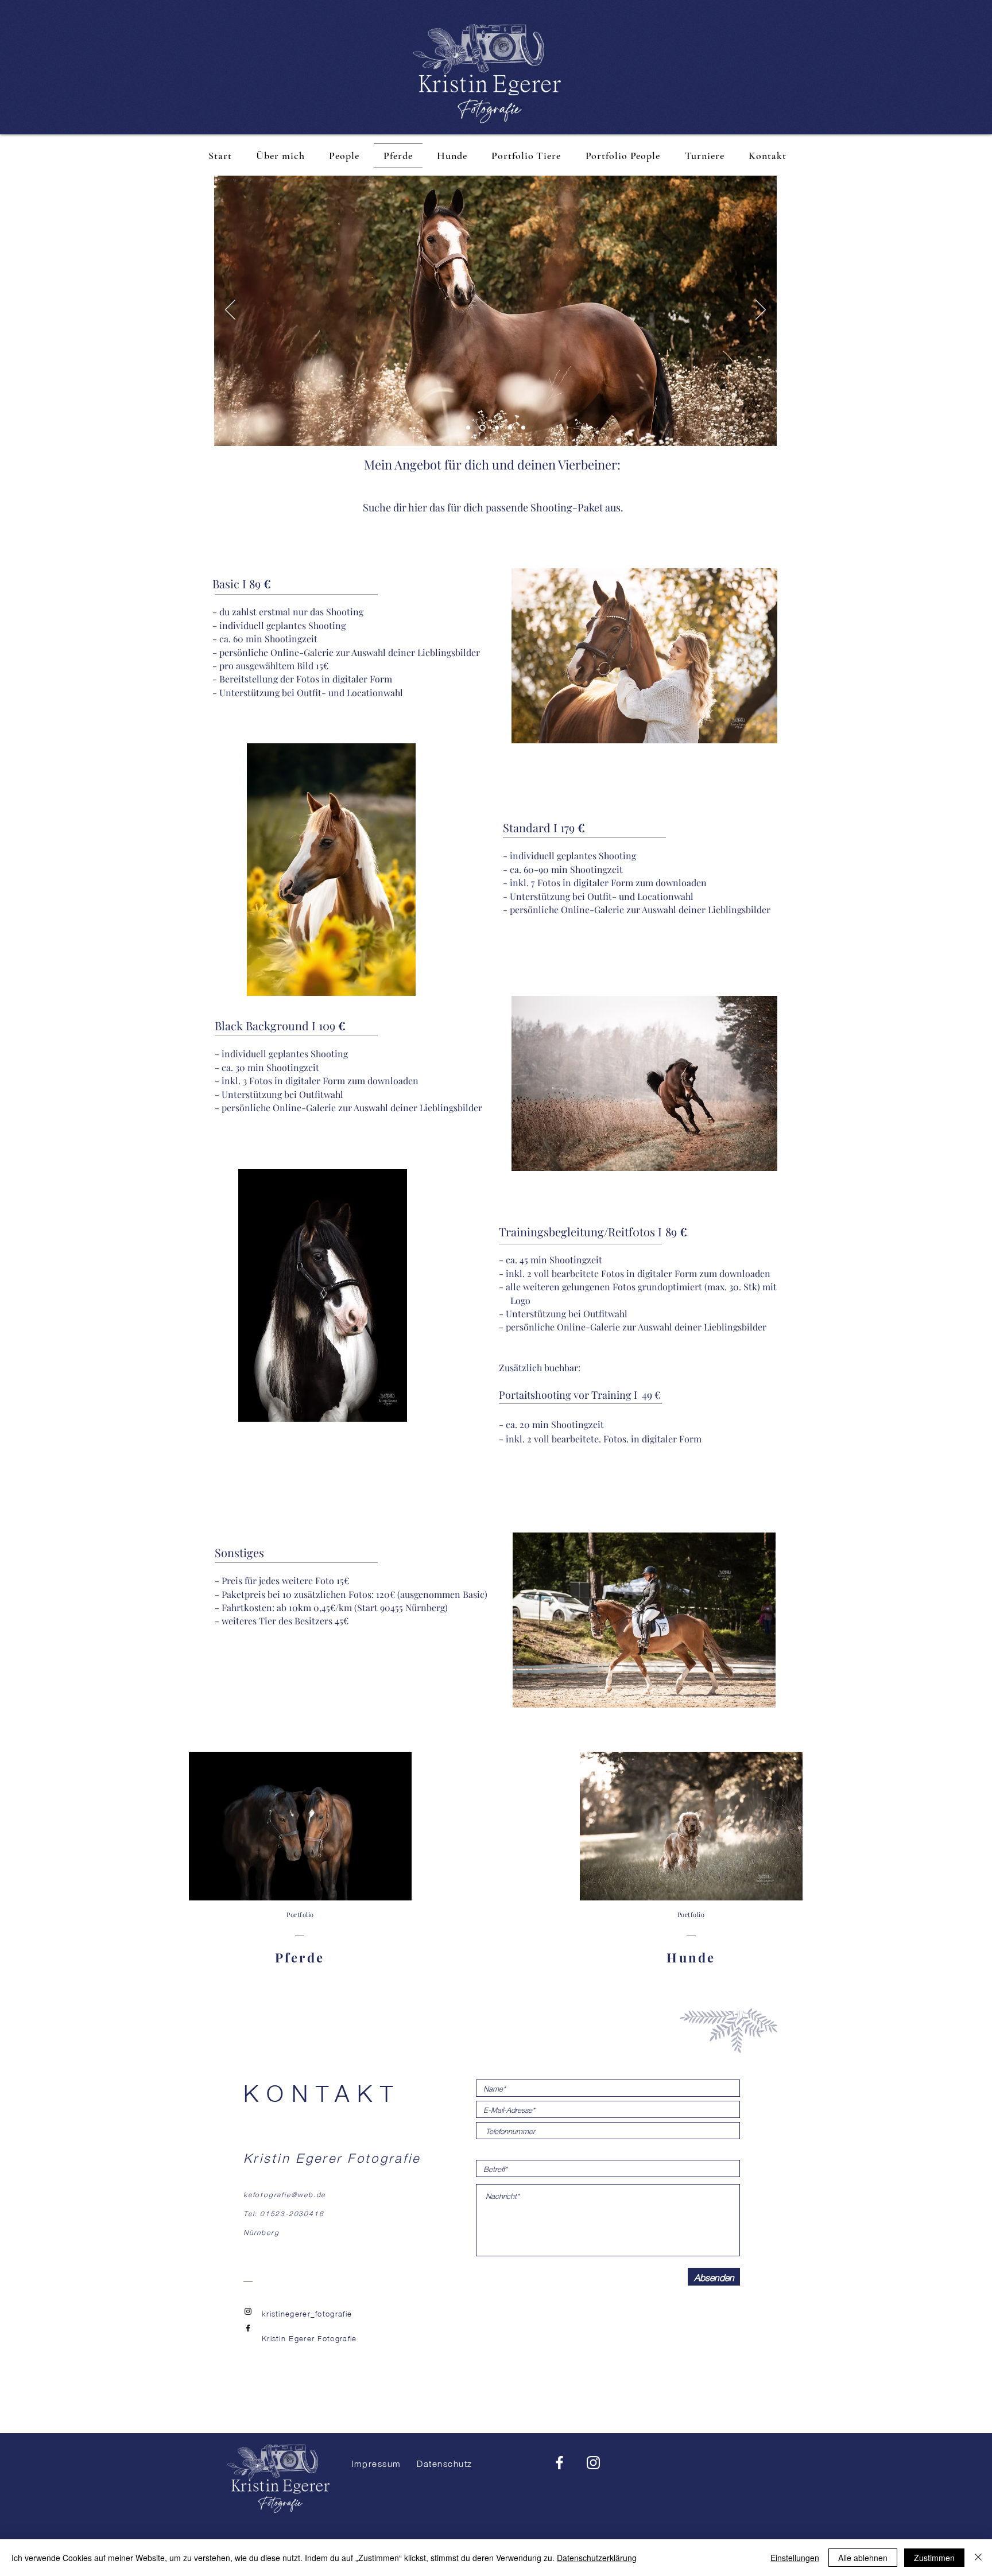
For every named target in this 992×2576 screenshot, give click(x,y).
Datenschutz (445, 2463)
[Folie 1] (496, 428)
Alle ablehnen (863, 2558)
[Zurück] (230, 311)
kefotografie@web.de (284, 2194)
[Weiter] (761, 311)
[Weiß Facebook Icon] (559, 2463)
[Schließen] (978, 2558)
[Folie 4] (481, 428)
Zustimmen (934, 2558)
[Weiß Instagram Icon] (593, 2463)
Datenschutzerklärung (597, 2558)
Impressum (376, 2463)
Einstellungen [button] (795, 2558)
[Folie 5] (468, 428)
